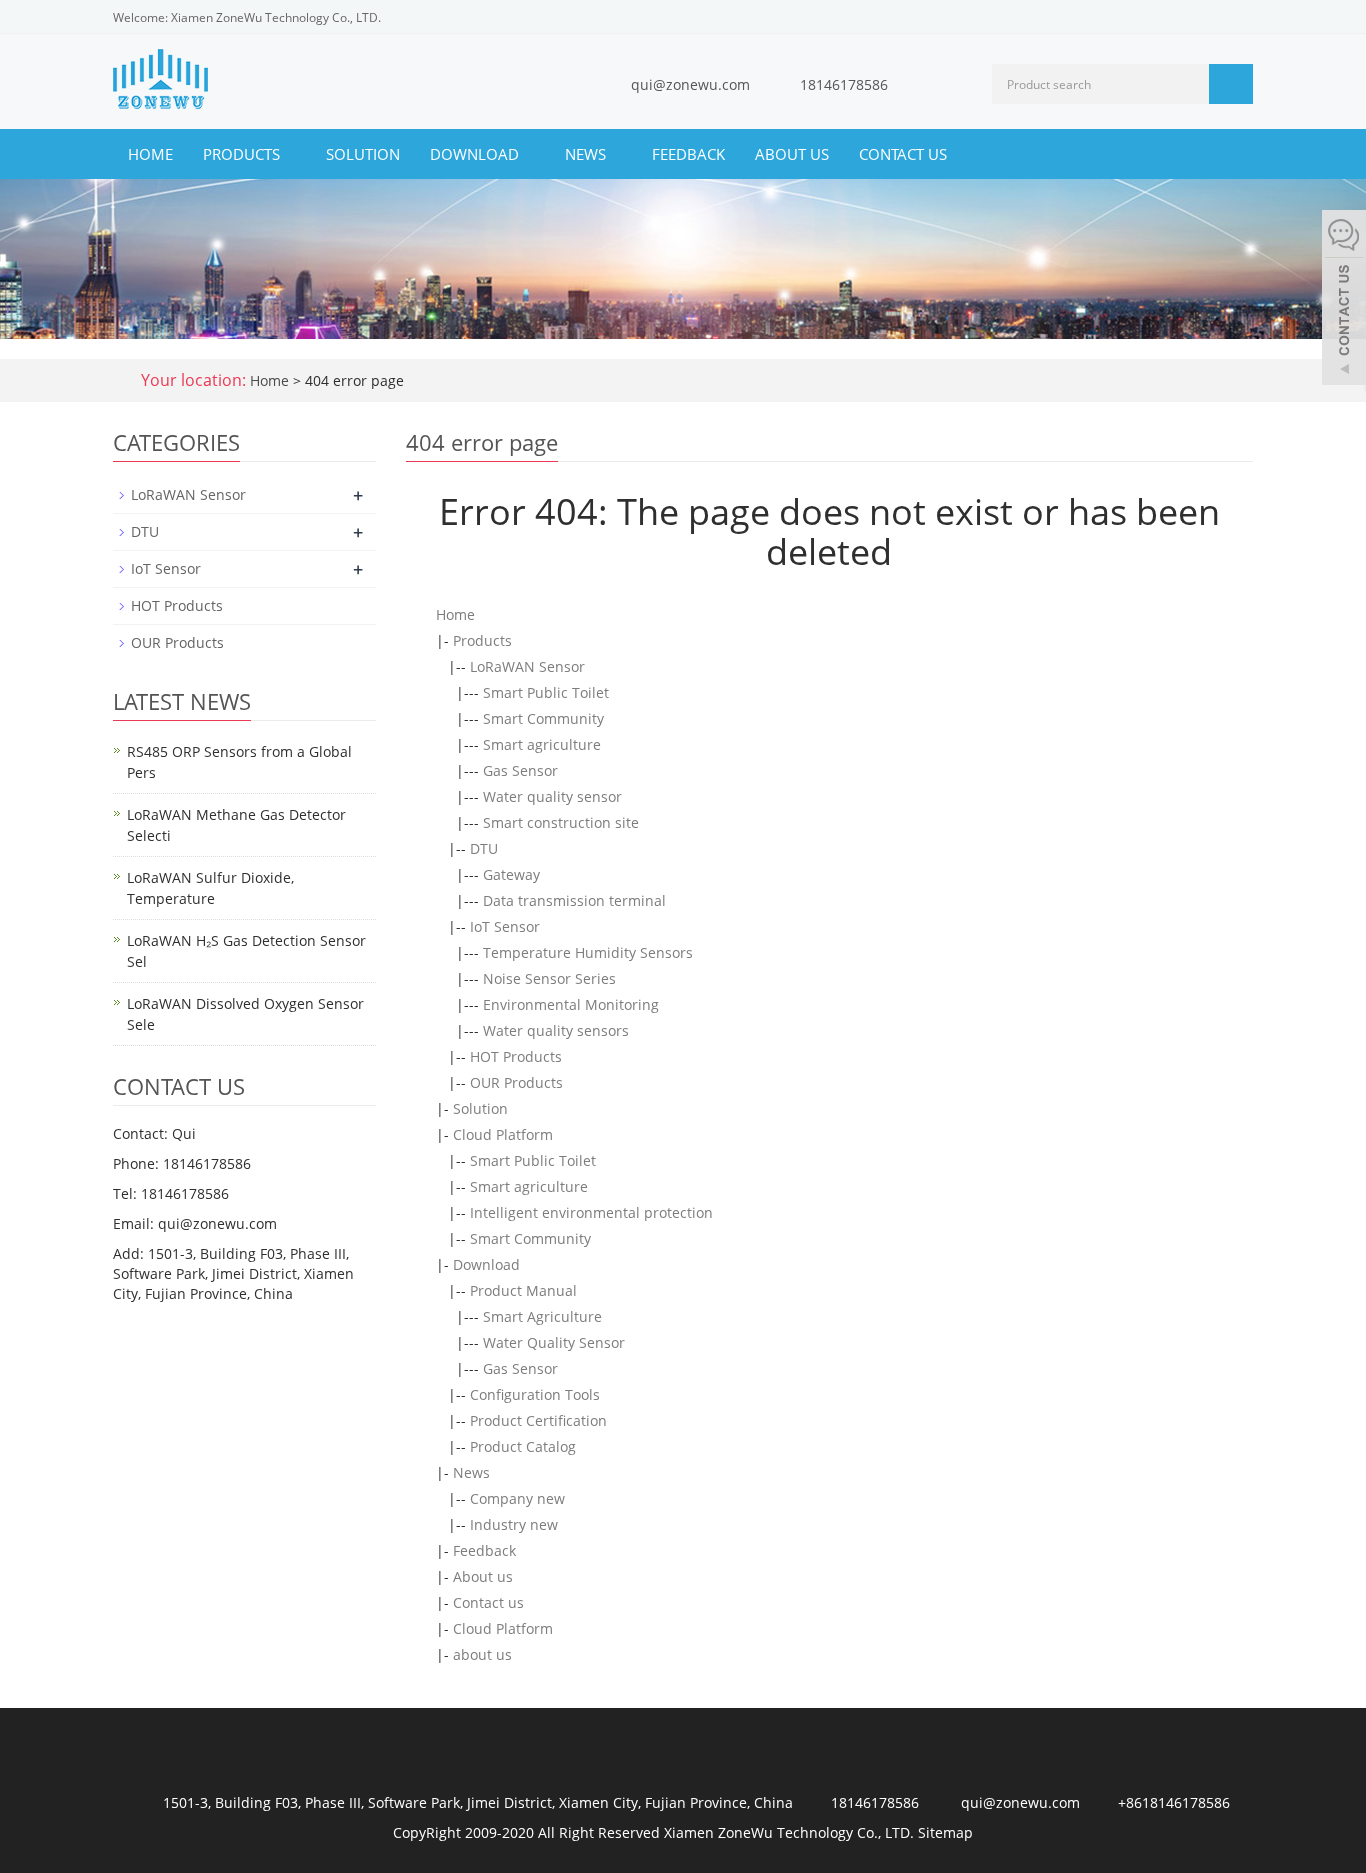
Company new (517, 1498)
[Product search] (1231, 84)
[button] (290, 154)
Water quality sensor (552, 796)
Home (150, 154)
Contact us (903, 154)
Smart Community (543, 718)
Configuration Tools (535, 1394)
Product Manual (523, 1290)
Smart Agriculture (542, 1316)
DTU (484, 848)
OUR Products (516, 1082)
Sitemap (945, 1832)
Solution (363, 154)
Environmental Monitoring (571, 1004)
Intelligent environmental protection (591, 1212)
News (587, 154)
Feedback (688, 154)
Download (476, 154)
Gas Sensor (520, 770)
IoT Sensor (505, 926)
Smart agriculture (542, 744)
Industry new (514, 1524)
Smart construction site (561, 822)
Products (243, 154)
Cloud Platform (503, 1134)
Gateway (511, 874)
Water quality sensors (556, 1030)
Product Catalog (523, 1446)
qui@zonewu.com (690, 84)
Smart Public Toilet (546, 692)
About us (792, 154)
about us (482, 1654)
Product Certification (538, 1420)
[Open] (1344, 300)
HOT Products (516, 1056)
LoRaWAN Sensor (527, 666)
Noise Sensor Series (549, 978)
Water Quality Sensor (554, 1342)
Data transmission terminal (574, 900)
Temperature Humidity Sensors (588, 952)
